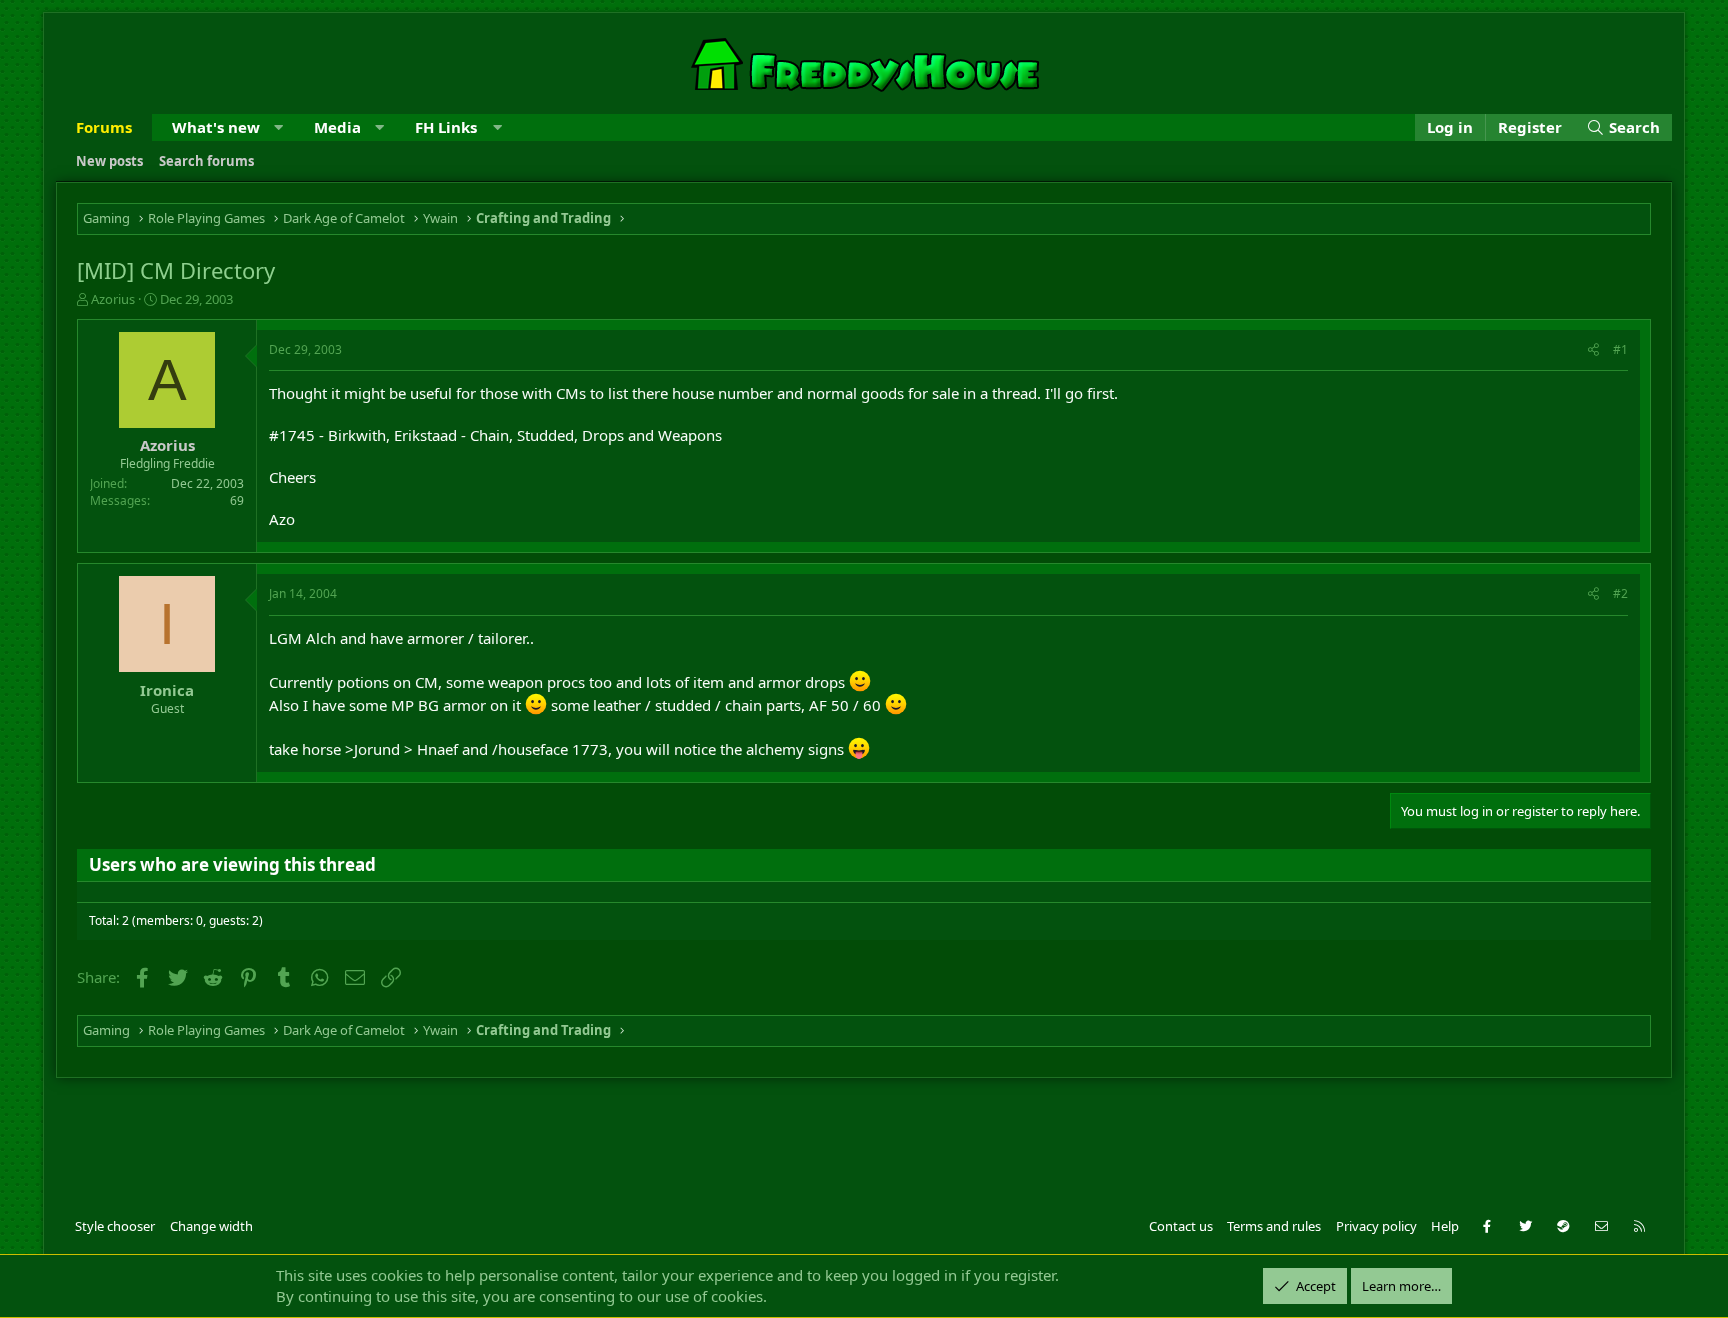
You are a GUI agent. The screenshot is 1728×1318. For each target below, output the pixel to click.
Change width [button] (211, 1226)
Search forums (206, 161)
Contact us (1181, 1226)
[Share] (1593, 350)
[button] (278, 127)
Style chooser (115, 1226)
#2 (1620, 593)
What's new (216, 127)
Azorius (113, 299)
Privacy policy (1376, 1226)
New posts (109, 161)
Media (337, 127)
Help (1445, 1226)
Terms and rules (1274, 1226)
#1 (1620, 349)
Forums (104, 127)
